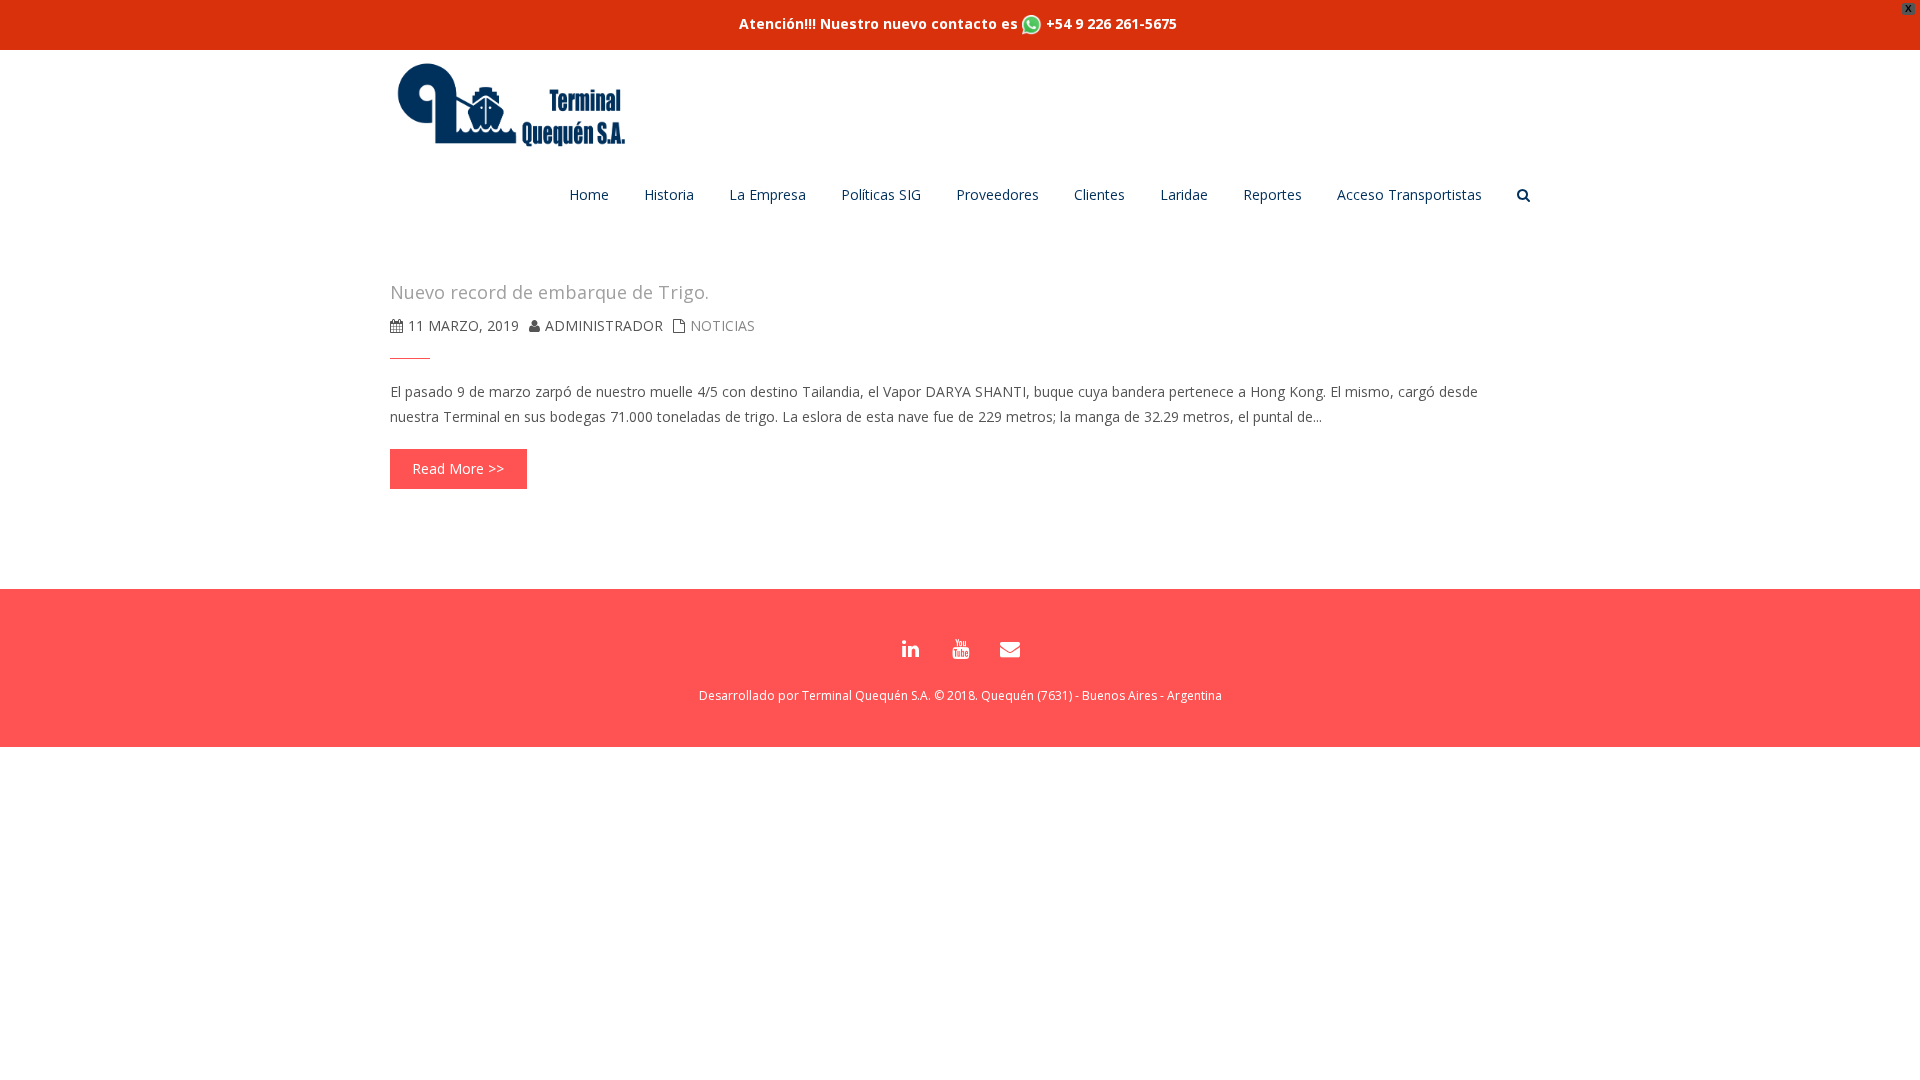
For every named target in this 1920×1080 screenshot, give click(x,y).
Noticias (722, 325)
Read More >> (458, 468)
